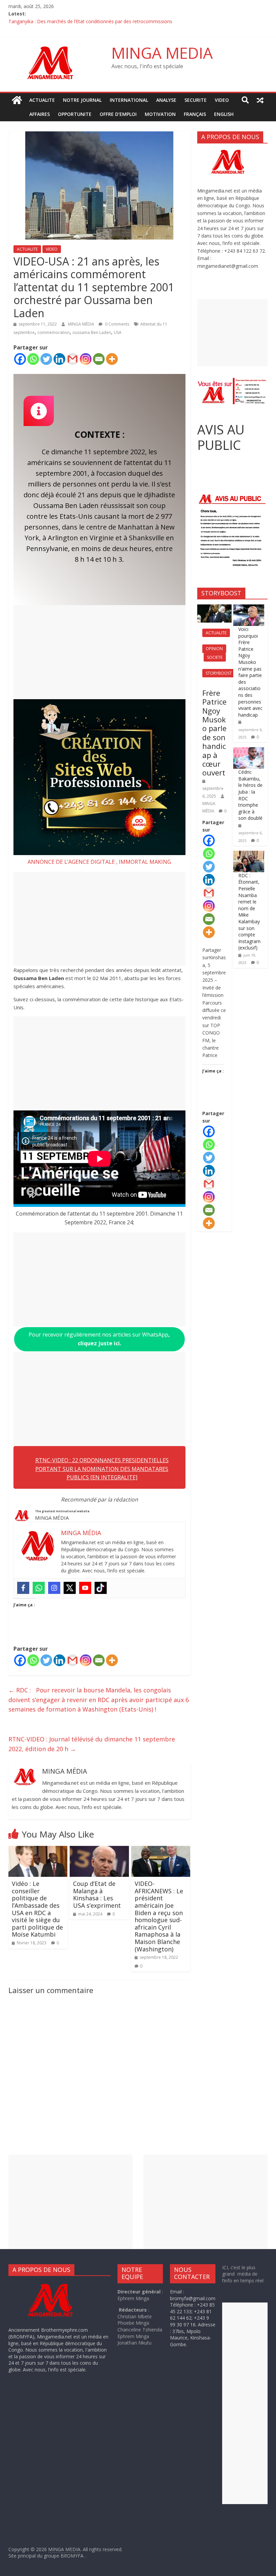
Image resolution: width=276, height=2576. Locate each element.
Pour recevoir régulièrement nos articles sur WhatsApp (99, 1339)
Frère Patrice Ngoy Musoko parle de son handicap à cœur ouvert (214, 733)
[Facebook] (20, 359)
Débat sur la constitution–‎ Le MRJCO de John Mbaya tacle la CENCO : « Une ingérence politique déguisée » (124, 21)
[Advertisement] (99, 652)
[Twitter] (46, 359)
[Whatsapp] (33, 359)
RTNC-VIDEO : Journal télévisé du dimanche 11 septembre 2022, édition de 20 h (92, 1744)
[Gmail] (73, 359)
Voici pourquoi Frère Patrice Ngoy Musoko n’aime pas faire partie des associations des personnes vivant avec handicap (250, 672)
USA (118, 332)
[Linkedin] (59, 359)
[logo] (57, 2284)
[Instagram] (86, 359)
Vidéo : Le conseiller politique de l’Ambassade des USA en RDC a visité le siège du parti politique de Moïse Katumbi (37, 1909)
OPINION (214, 649)
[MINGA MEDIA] (17, 100)
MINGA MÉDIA (82, 324)
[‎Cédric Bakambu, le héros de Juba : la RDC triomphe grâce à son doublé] (249, 751)
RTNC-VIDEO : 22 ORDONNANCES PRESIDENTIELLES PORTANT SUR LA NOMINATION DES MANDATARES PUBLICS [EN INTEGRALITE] (102, 1469)
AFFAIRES (40, 114)
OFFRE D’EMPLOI (118, 114)
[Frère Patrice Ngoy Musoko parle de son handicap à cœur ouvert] (214, 608)
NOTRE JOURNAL (82, 100)
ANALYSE (166, 100)
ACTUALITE (42, 100)
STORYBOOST (219, 673)
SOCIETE (215, 657)
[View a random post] (260, 100)
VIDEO (222, 100)
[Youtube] (85, 1588)
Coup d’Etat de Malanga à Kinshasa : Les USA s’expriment (97, 1894)
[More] (112, 359)
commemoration (54, 332)
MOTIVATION (160, 114)
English (224, 114)
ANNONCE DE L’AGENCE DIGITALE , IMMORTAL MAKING (99, 862)
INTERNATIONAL (129, 100)
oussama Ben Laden (92, 332)
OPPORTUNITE (75, 114)
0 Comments (117, 324)
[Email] (99, 359)
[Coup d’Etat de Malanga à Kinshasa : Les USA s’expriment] (99, 1850)
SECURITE (196, 100)
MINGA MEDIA (162, 53)
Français (195, 114)
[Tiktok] (101, 1588)
